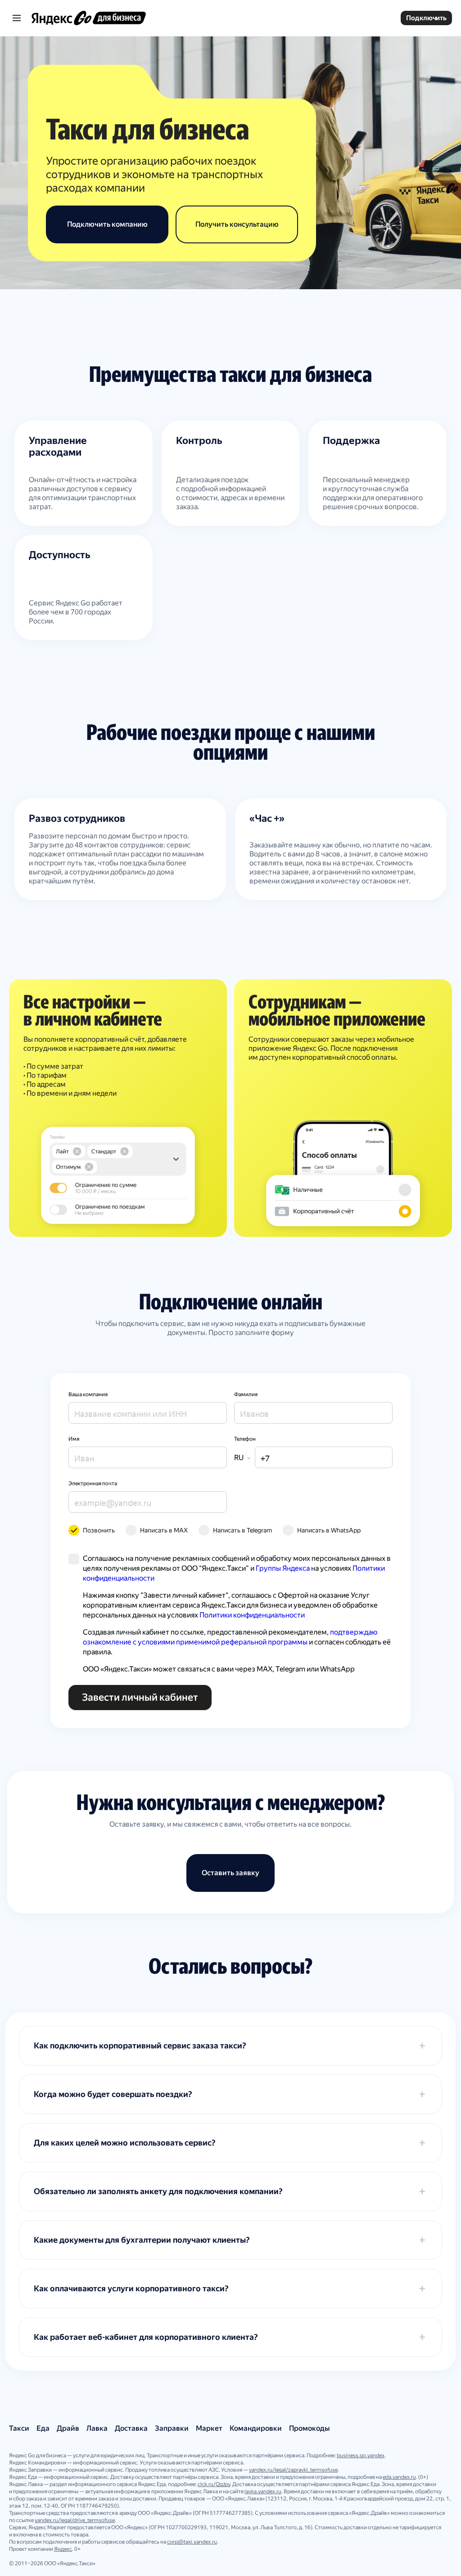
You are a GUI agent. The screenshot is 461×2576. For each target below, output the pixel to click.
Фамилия (246, 1394)
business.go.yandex (361, 2455)
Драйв (68, 2428)
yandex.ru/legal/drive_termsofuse (75, 2520)
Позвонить (99, 1530)
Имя (74, 1439)
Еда (43, 2428)
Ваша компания (88, 1394)
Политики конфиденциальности (252, 1615)
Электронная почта (93, 1483)
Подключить (426, 18)
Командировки (256, 2428)
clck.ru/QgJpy (214, 2484)
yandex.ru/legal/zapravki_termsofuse (293, 2470)
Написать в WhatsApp (329, 1530)
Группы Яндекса (283, 1568)
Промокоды (309, 2428)
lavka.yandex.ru (263, 2491)
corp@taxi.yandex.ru (192, 2542)
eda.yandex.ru (399, 2477)
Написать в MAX (164, 1530)
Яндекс (63, 2549)
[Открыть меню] (18, 18)
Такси (19, 2428)
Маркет (209, 2428)
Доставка (131, 2428)
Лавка (97, 2428)
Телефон (245, 1439)
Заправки (172, 2428)
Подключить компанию (107, 224)
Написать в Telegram (242, 1530)
